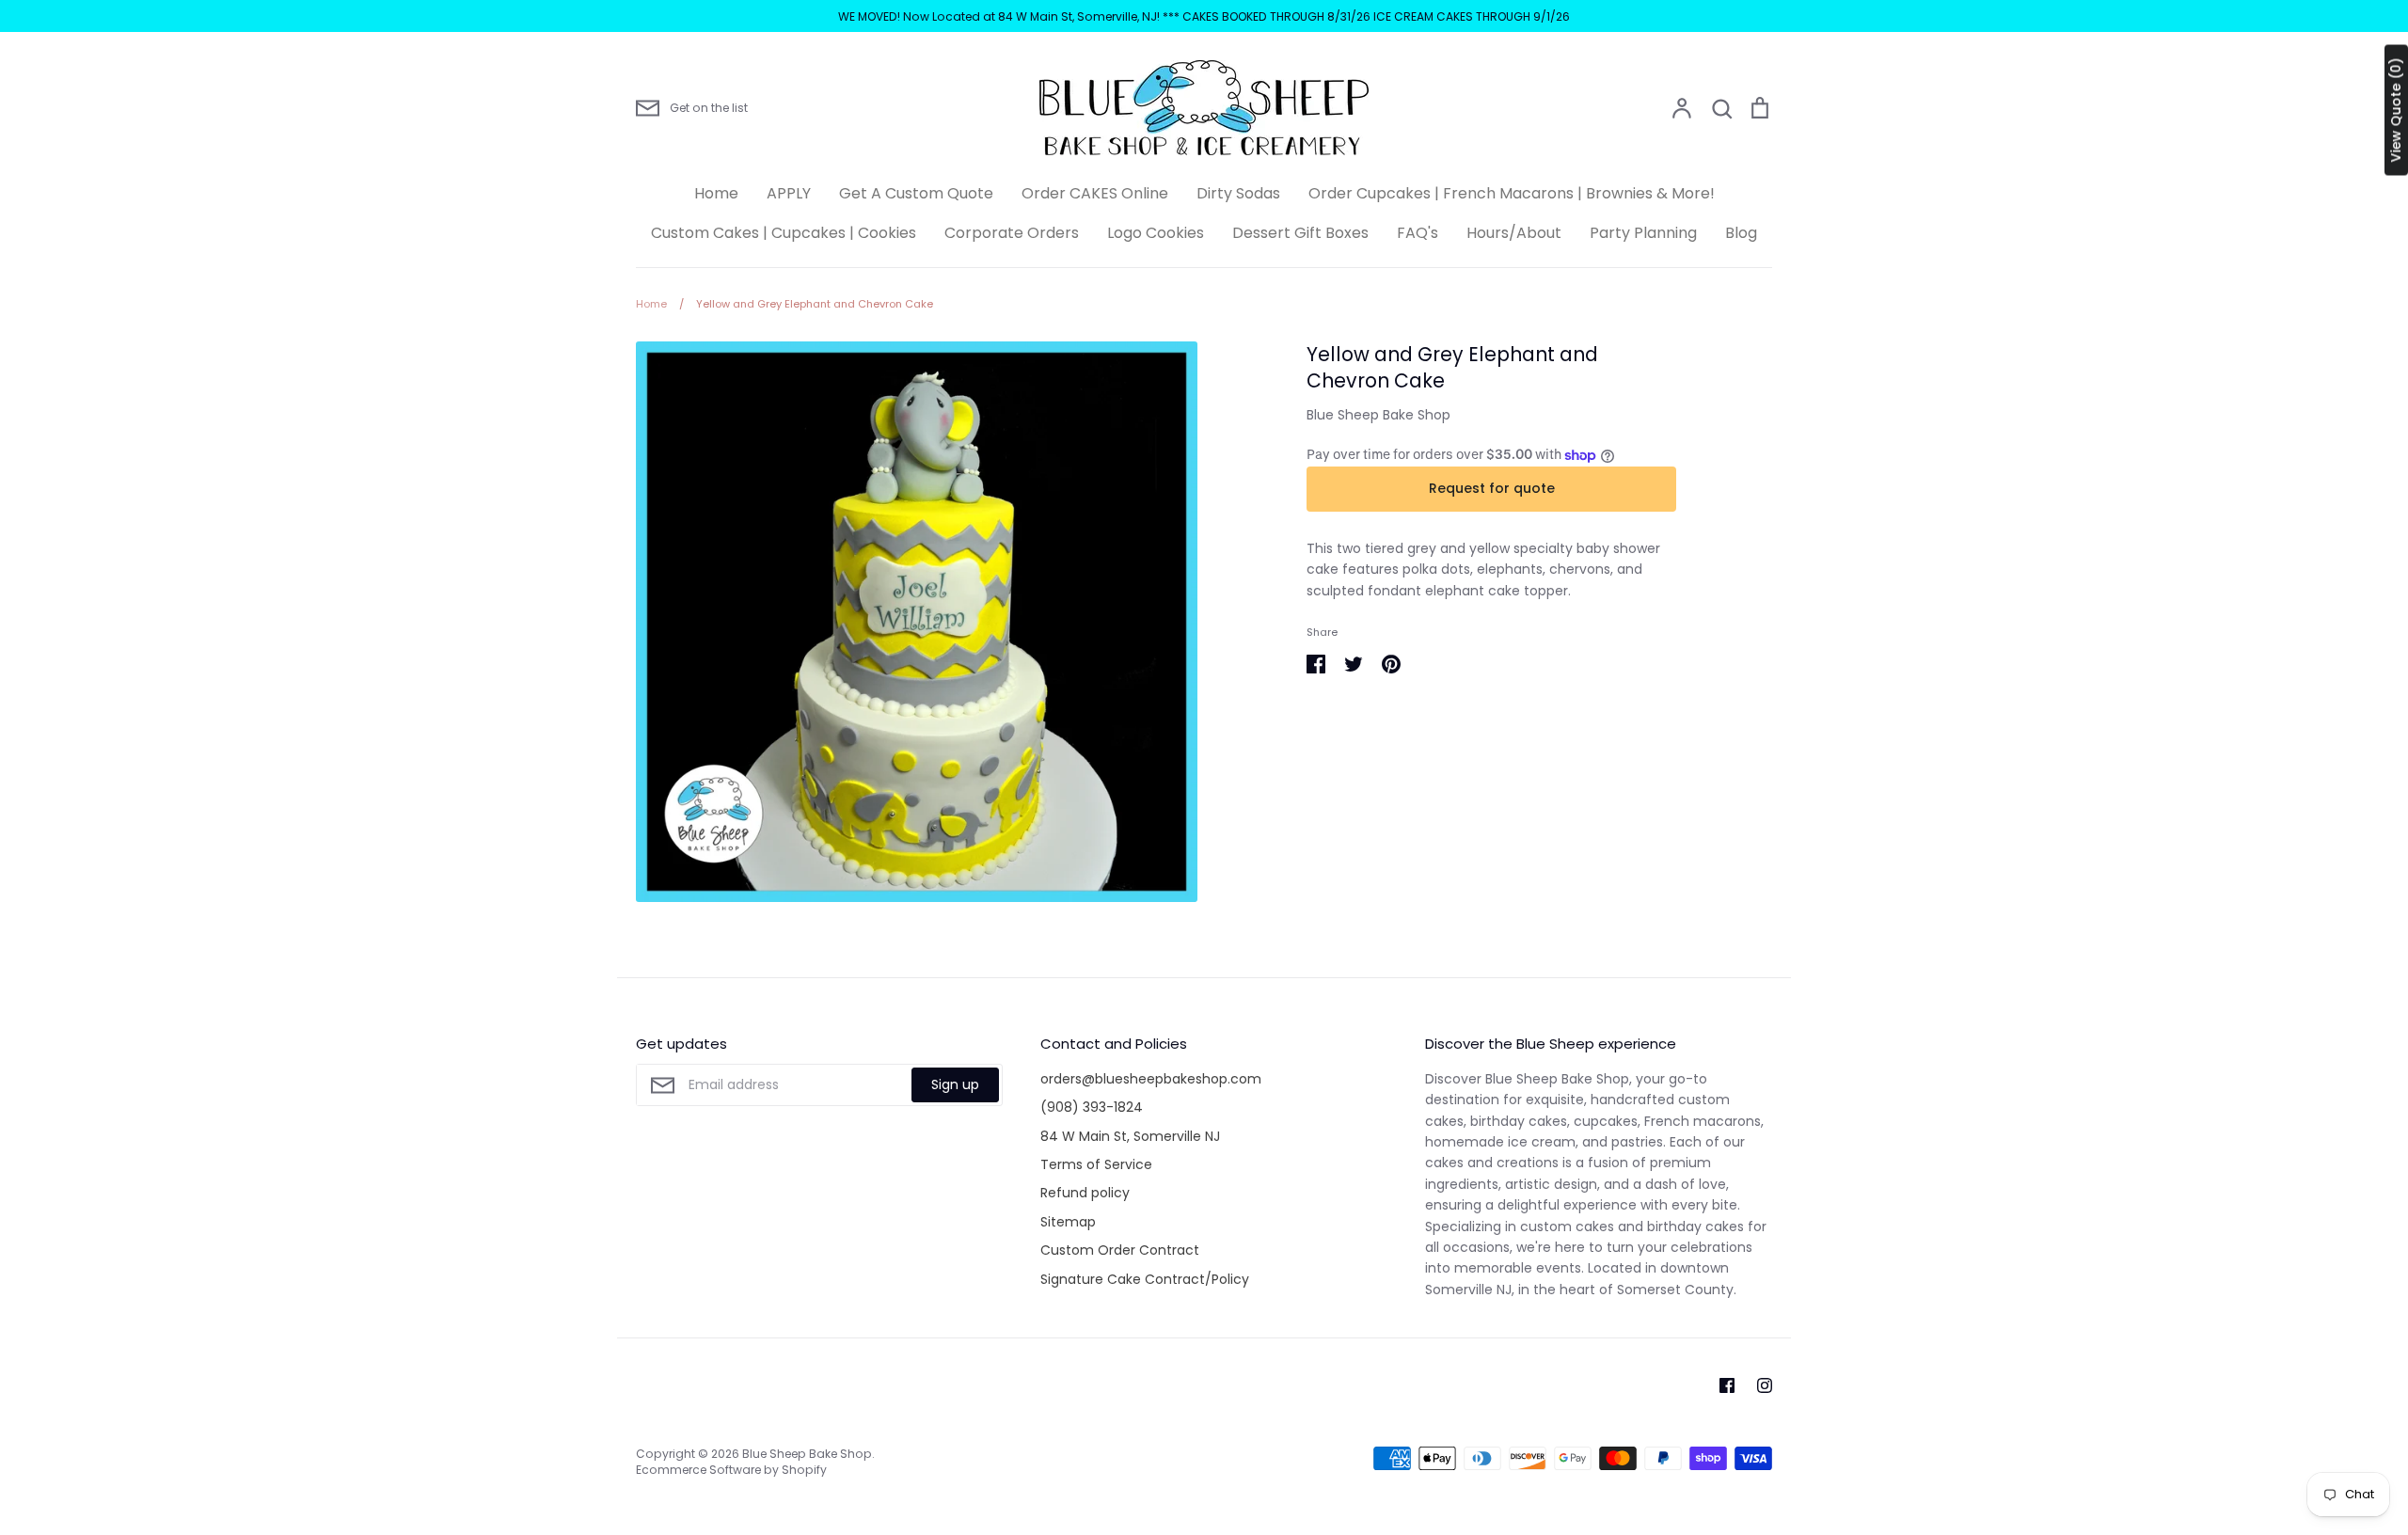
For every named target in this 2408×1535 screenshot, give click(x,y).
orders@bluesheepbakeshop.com (1151, 1079)
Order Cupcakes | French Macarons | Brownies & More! (1512, 193)
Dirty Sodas (1238, 193)
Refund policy (1085, 1193)
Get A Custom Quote (916, 193)
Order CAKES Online (1095, 193)
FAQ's (1418, 233)
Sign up (955, 1084)
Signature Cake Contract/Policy (1145, 1279)
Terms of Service (1096, 1164)
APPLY (789, 193)
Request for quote (1492, 488)
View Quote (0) (2396, 111)
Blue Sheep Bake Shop (1378, 415)
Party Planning (1643, 233)
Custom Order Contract (1120, 1250)
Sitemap (1068, 1222)
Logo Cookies (1156, 233)
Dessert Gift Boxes (1300, 233)
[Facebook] (1727, 1385)
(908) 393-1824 (1092, 1107)
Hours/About (1514, 233)
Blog (1741, 233)
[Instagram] (1765, 1385)
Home (716, 193)
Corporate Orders (1012, 233)
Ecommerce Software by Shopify (731, 1470)
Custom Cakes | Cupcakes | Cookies (784, 233)
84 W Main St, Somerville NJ (1130, 1136)
